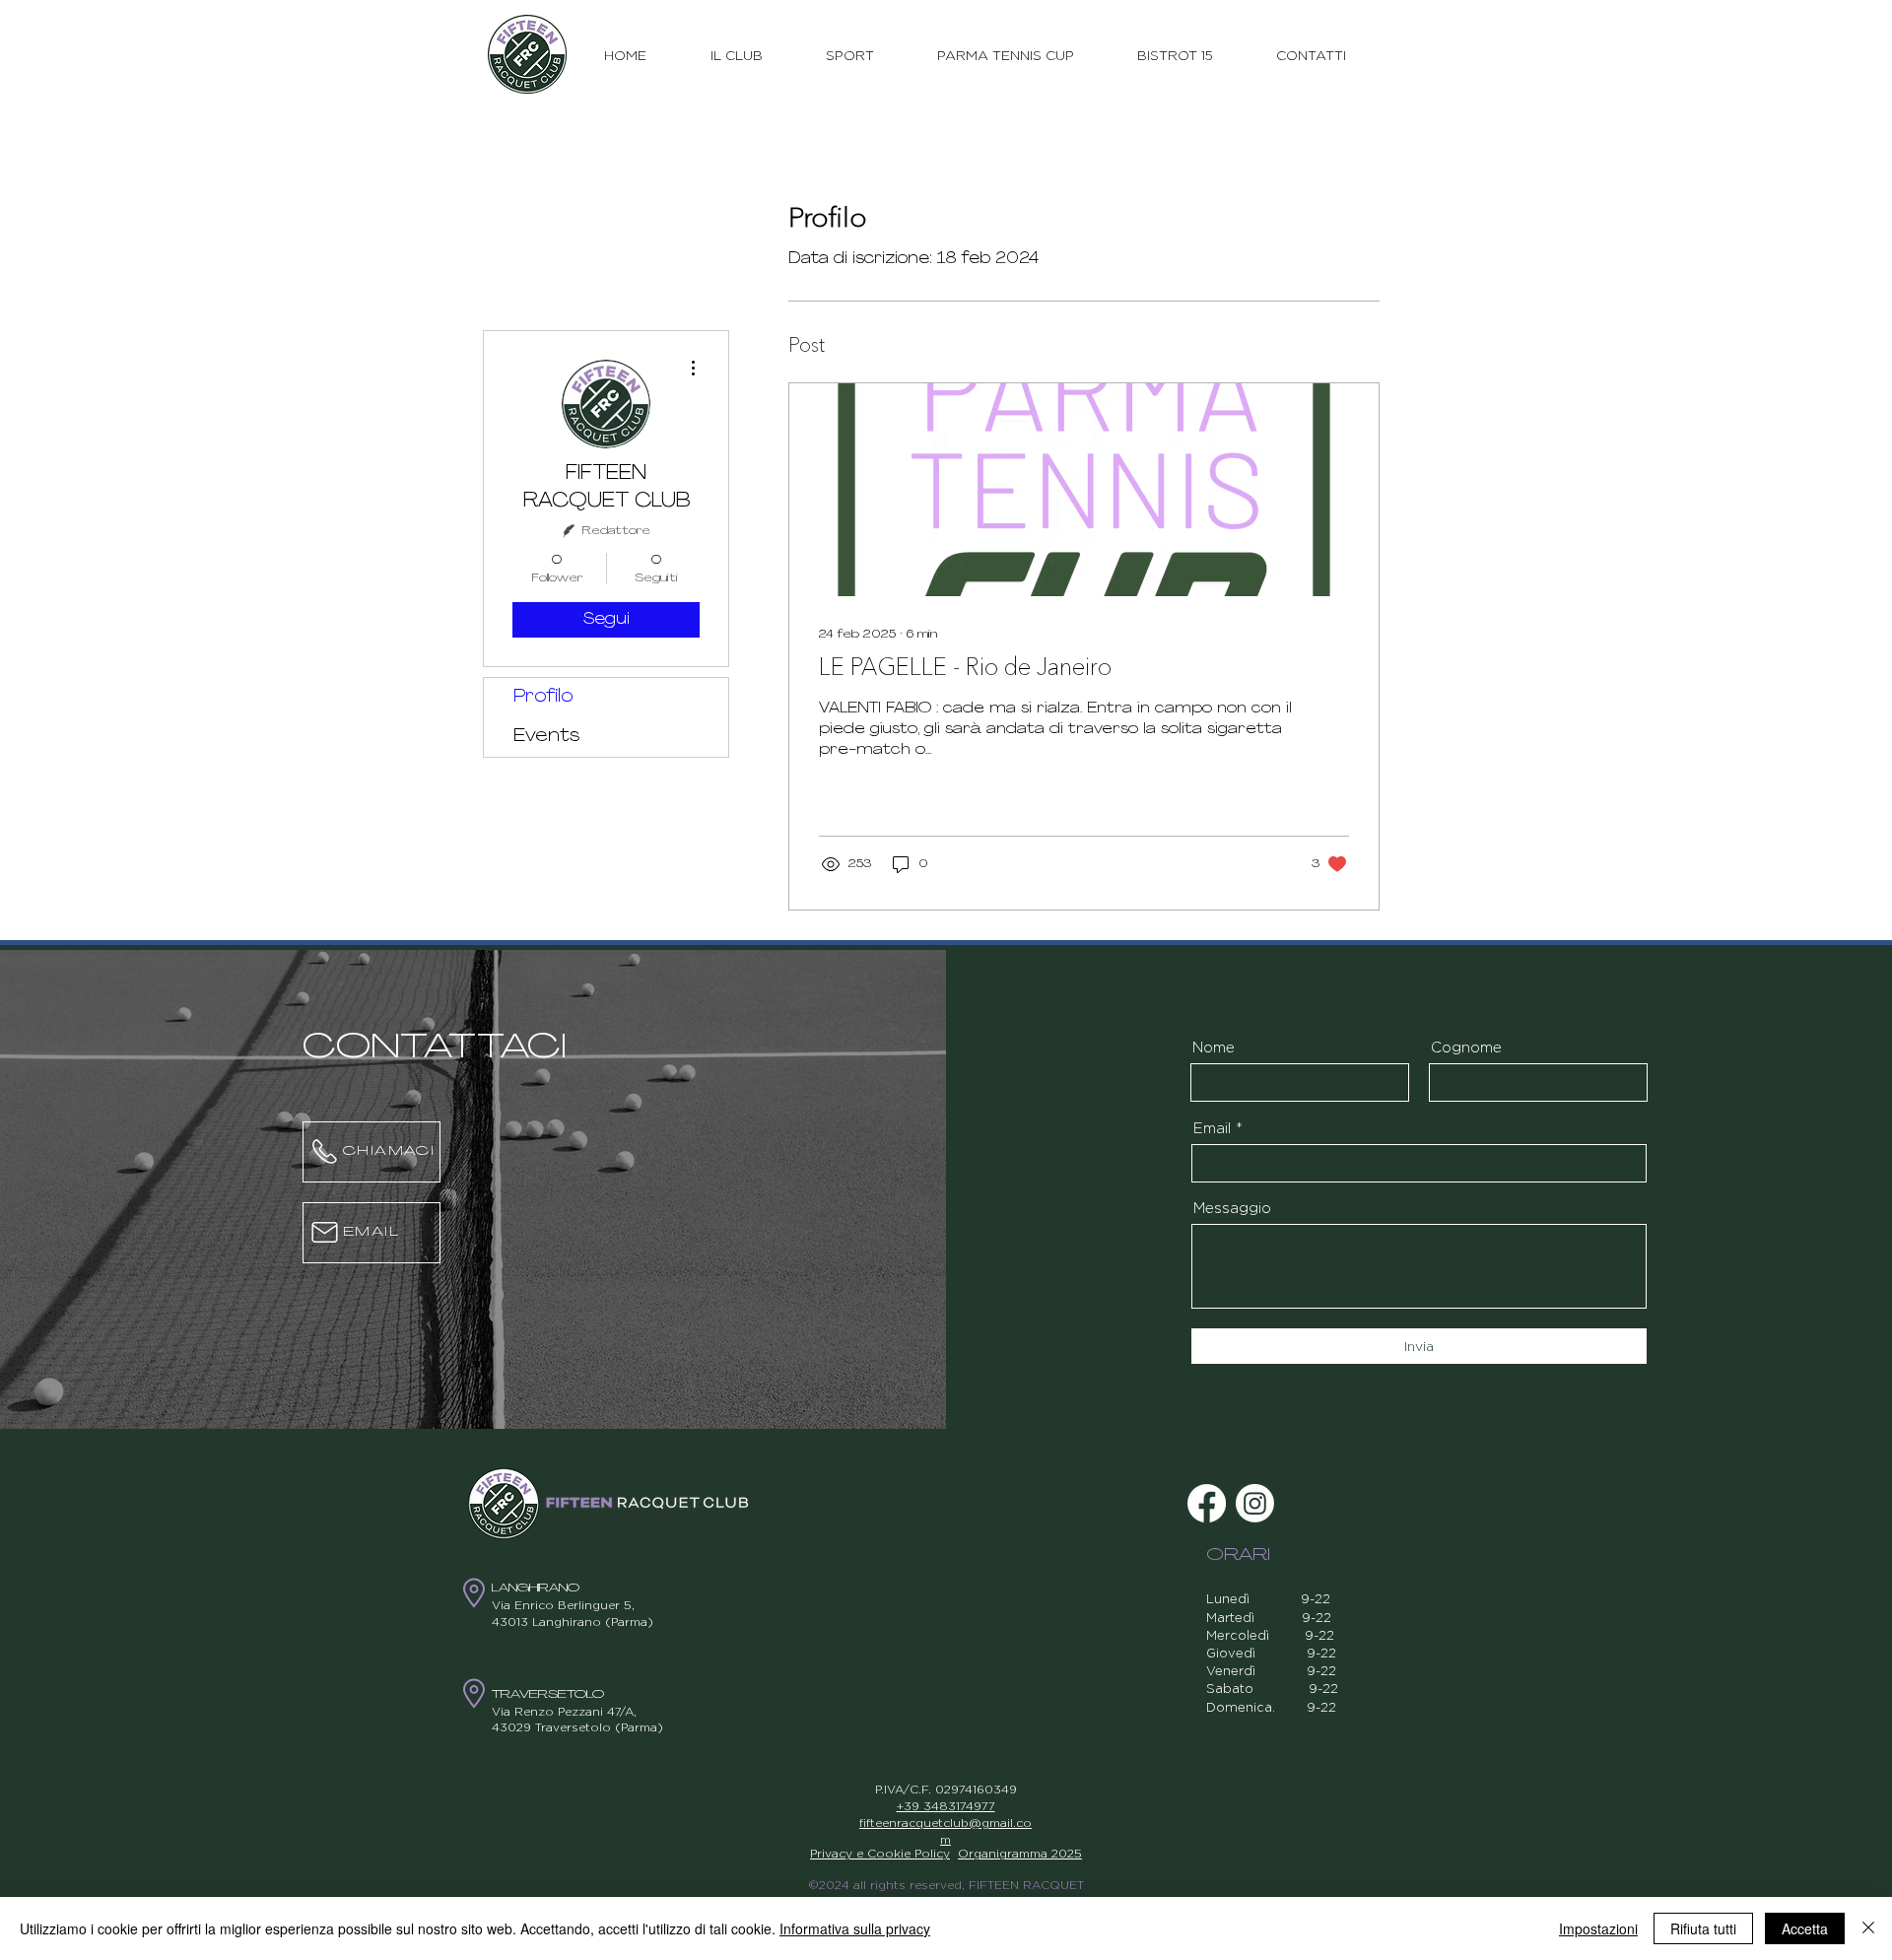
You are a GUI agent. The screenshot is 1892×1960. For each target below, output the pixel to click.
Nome (1214, 1047)
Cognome (1466, 1047)
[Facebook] (1207, 1503)
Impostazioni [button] (1598, 1928)
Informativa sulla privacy (855, 1928)
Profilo (543, 698)
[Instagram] (1255, 1503)
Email (1212, 1128)
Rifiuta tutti (1703, 1928)
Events (546, 737)
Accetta (1805, 1928)
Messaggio (1232, 1208)
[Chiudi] (1868, 1928)
